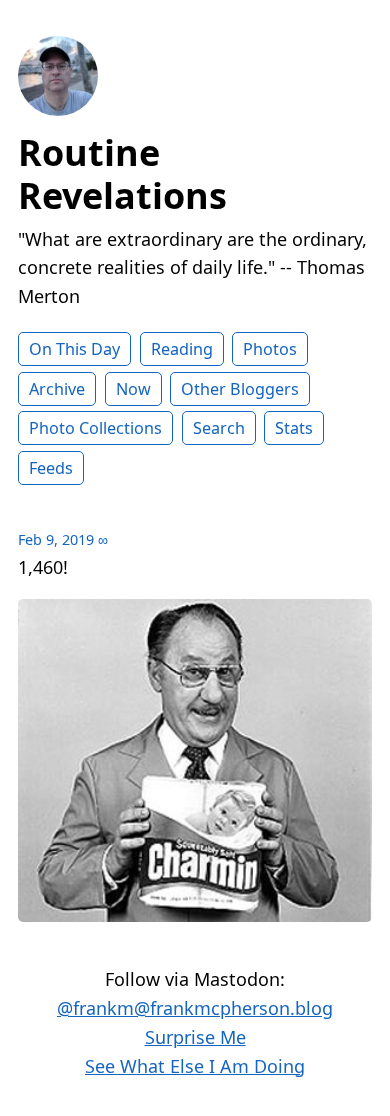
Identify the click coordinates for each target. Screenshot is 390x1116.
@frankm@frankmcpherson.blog (195, 1008)
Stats (294, 428)
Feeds (51, 468)
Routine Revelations (122, 174)
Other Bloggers (240, 389)
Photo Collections (95, 428)
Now (133, 389)
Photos (270, 349)
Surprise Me (195, 1037)
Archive (57, 389)
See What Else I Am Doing (195, 1066)
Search (219, 428)
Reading (182, 349)
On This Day (74, 349)
